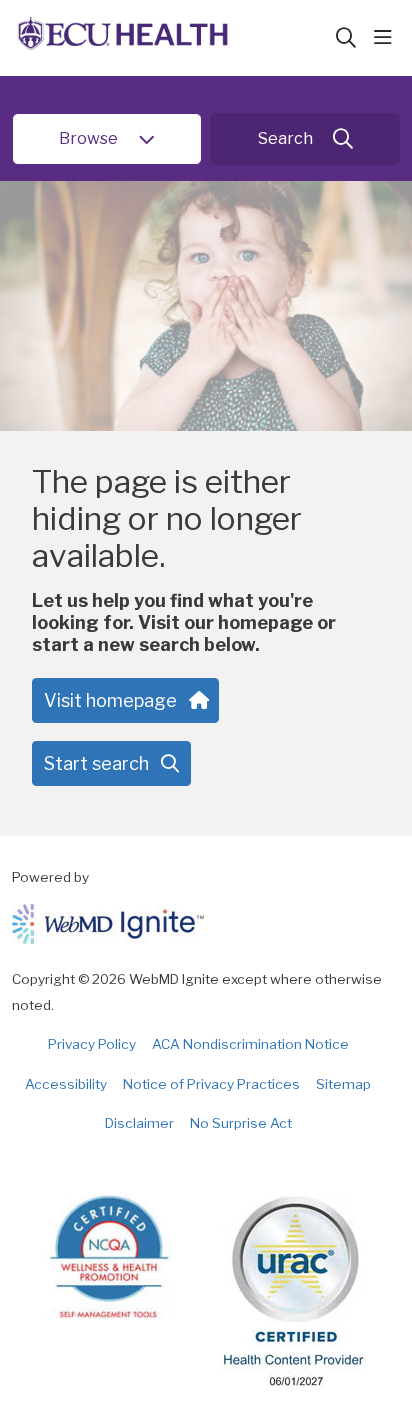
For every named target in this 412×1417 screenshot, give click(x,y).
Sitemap (343, 1084)
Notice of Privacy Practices (211, 1084)
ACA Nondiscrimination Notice (250, 1044)
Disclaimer (139, 1123)
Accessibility (66, 1084)
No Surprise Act (241, 1123)
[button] (387, 38)
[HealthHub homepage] (173, 38)
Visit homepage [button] (110, 700)
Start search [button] (96, 763)
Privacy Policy (92, 1044)
